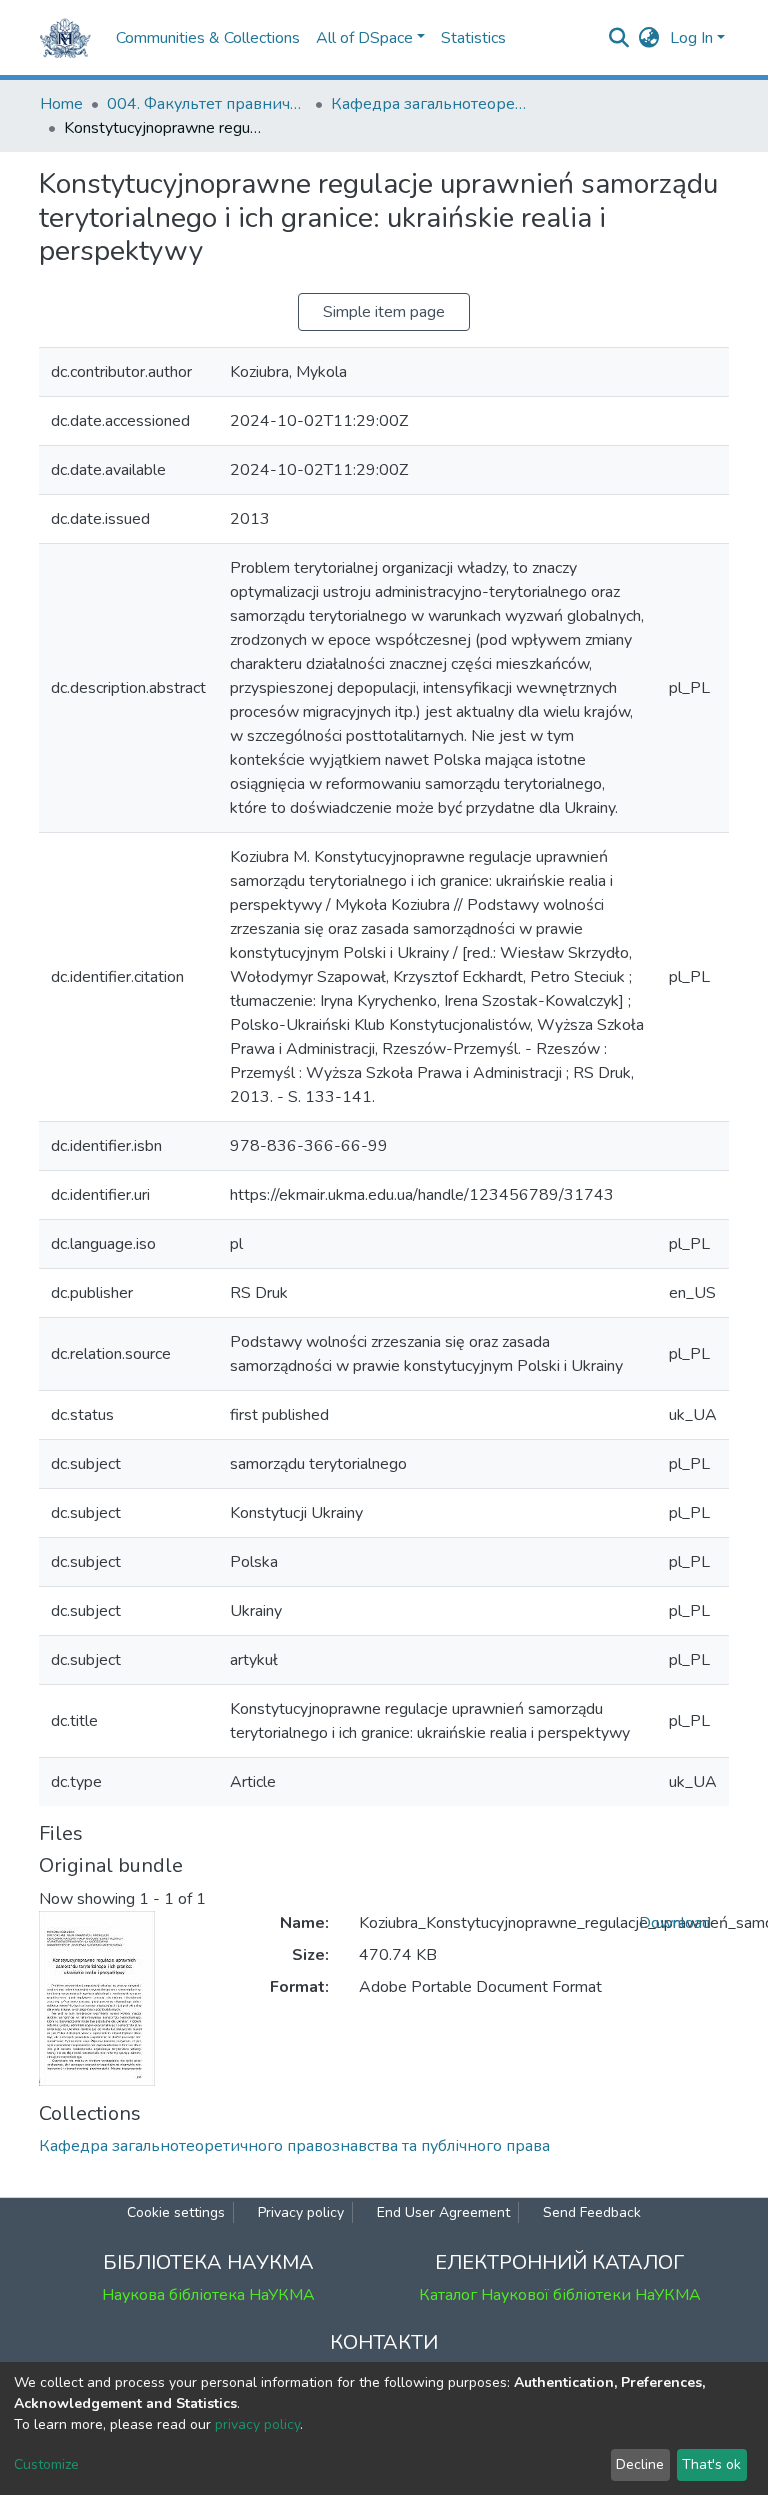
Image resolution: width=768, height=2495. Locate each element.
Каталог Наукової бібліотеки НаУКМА (560, 2295)
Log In (691, 38)
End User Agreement (443, 2212)
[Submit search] (619, 38)
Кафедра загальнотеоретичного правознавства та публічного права (431, 104)
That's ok (711, 2464)
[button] (649, 38)
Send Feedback (592, 2212)
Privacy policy (301, 2212)
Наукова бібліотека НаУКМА (208, 2295)
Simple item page (384, 312)
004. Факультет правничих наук (207, 104)
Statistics (473, 38)
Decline (640, 2464)
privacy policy (257, 2424)
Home (61, 104)
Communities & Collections (208, 38)
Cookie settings (176, 2212)
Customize (46, 2464)
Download (675, 1923)
